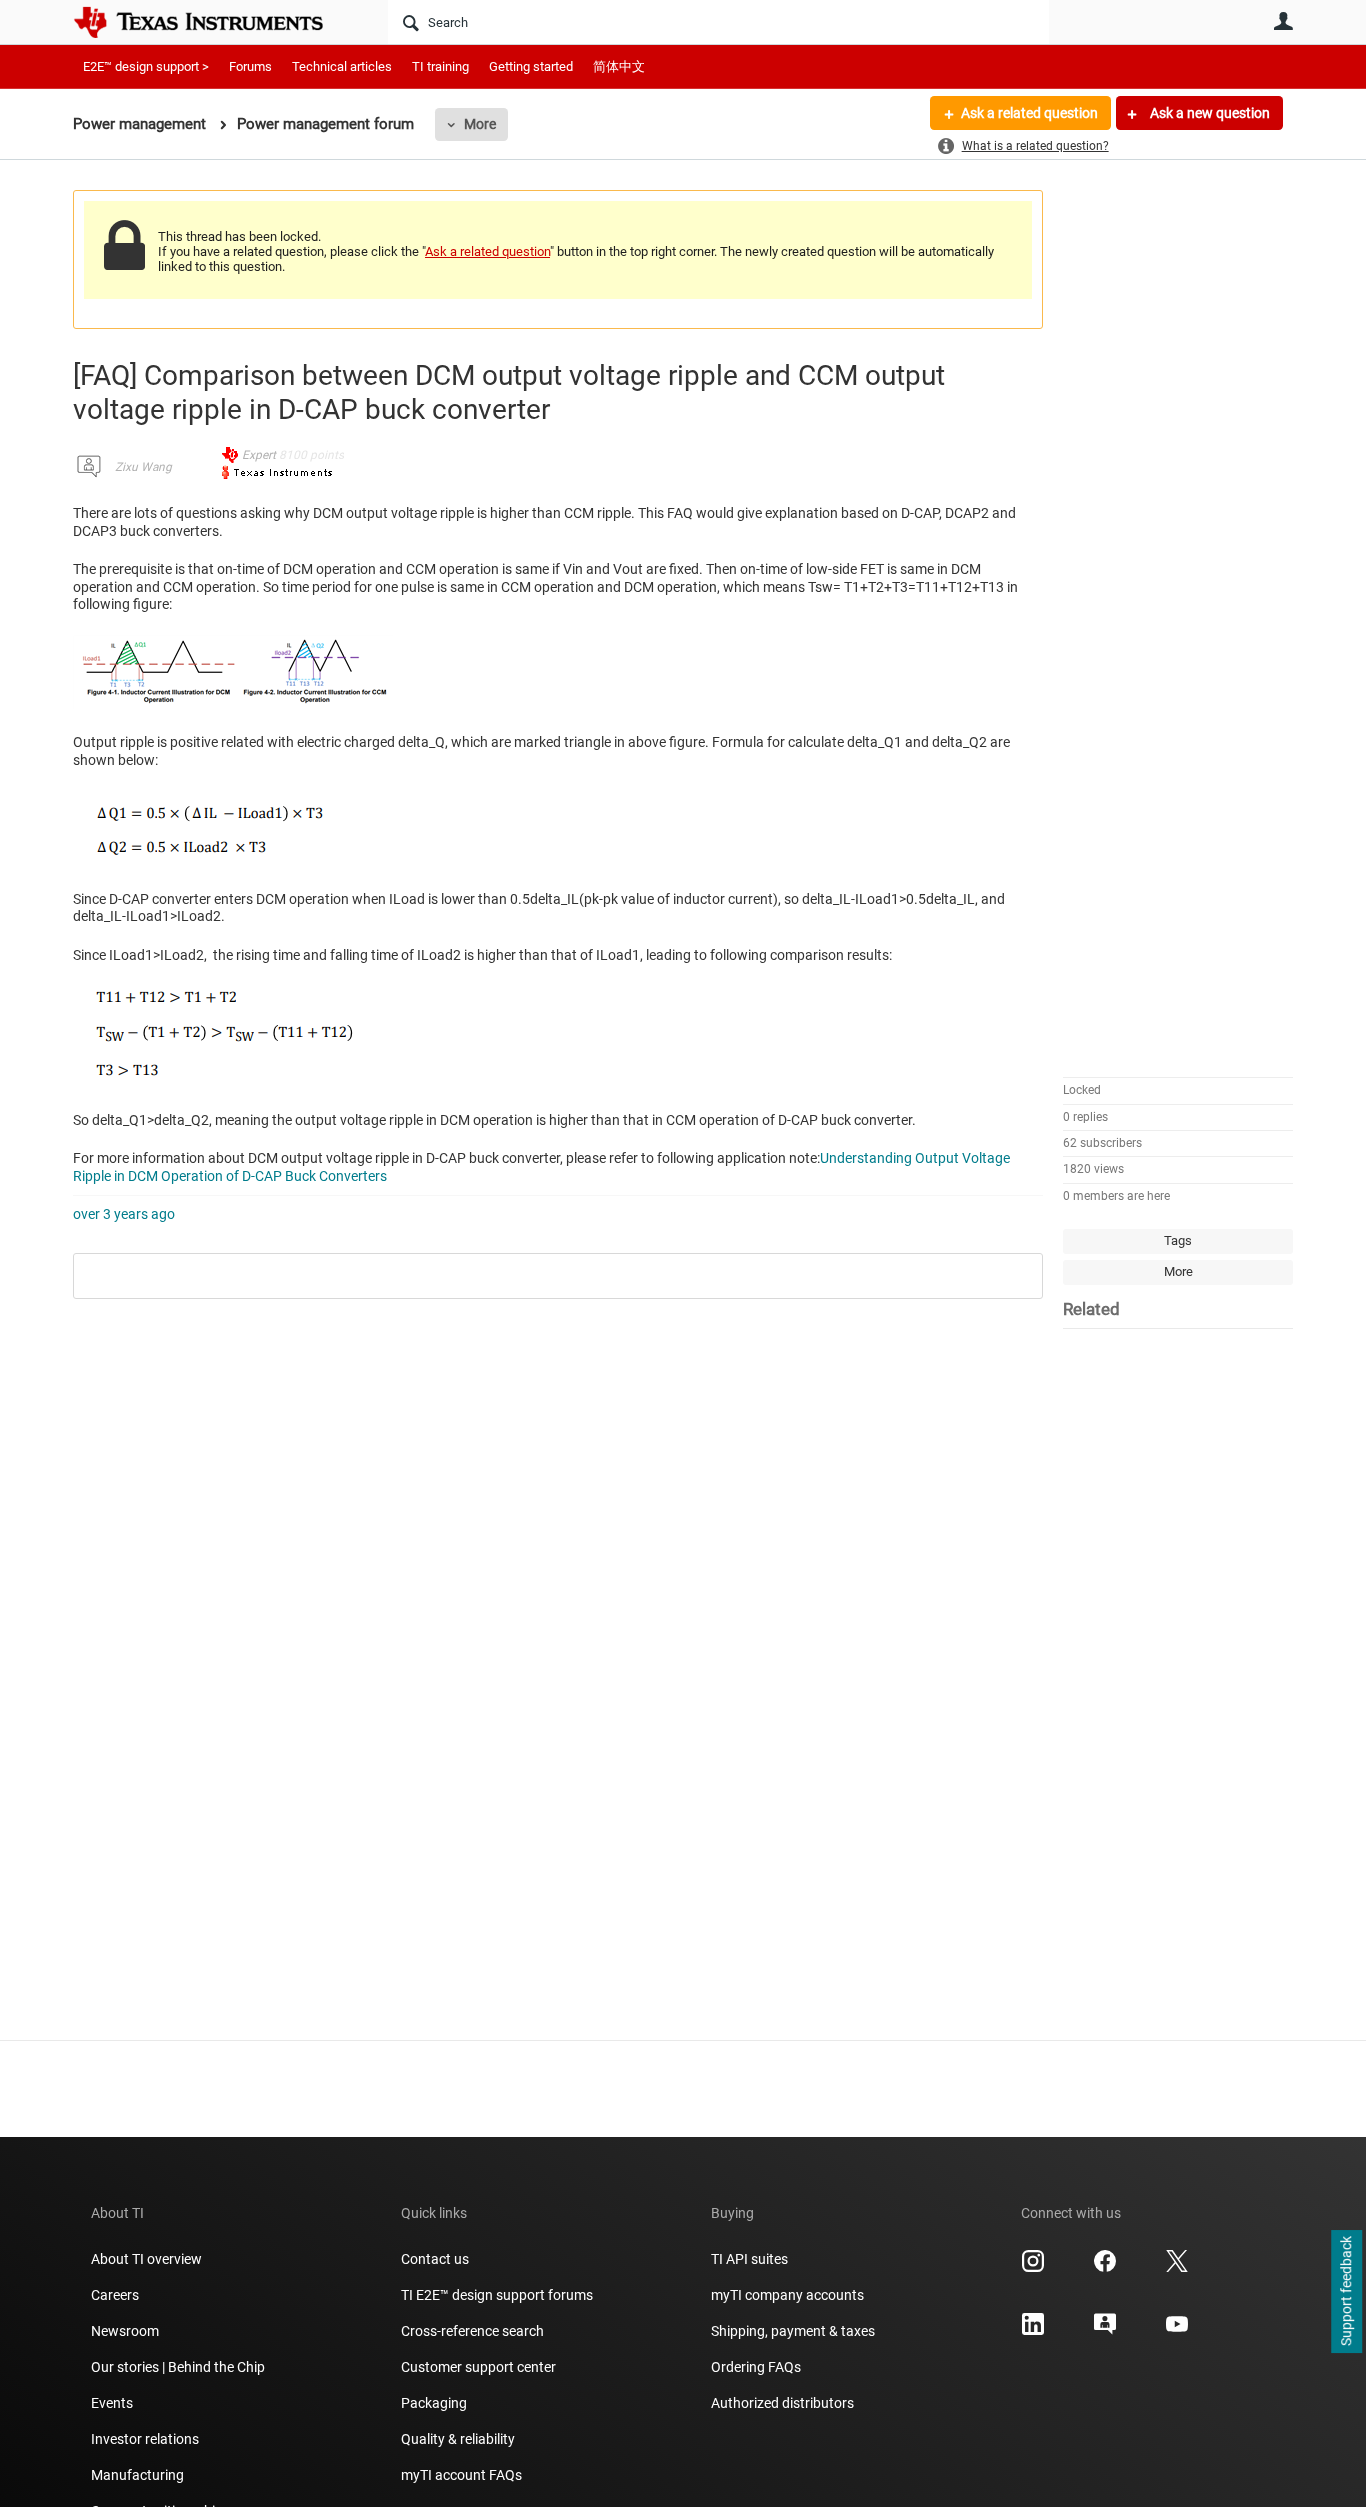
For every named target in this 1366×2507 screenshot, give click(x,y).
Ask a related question (1029, 113)
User (1283, 21)
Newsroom (125, 2331)
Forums (250, 66)
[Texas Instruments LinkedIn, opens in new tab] (1033, 2331)
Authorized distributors (782, 2403)
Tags (1178, 1240)
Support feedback (1346, 2292)
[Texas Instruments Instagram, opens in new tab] (1033, 2268)
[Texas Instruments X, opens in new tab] (1177, 2268)
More (480, 124)
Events (112, 2403)
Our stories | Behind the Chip (178, 2367)
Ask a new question (1208, 113)
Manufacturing (137, 2475)
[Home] (213, 22)
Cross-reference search (472, 2331)
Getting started (531, 66)
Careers (115, 2295)
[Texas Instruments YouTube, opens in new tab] (1177, 2331)
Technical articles (342, 66)
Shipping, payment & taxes (793, 2331)
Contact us (435, 2259)
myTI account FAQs (461, 2475)
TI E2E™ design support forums (497, 2295)
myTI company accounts (787, 2295)
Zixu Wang (143, 467)
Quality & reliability (458, 2439)
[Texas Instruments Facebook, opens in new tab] (1105, 2268)
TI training (440, 66)
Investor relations (145, 2439)
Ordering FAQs (756, 2367)
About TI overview (146, 2259)
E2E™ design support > (146, 66)
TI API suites (749, 2259)
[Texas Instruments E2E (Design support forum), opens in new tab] (1105, 2331)
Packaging (434, 2403)
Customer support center (478, 2367)
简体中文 (619, 66)
